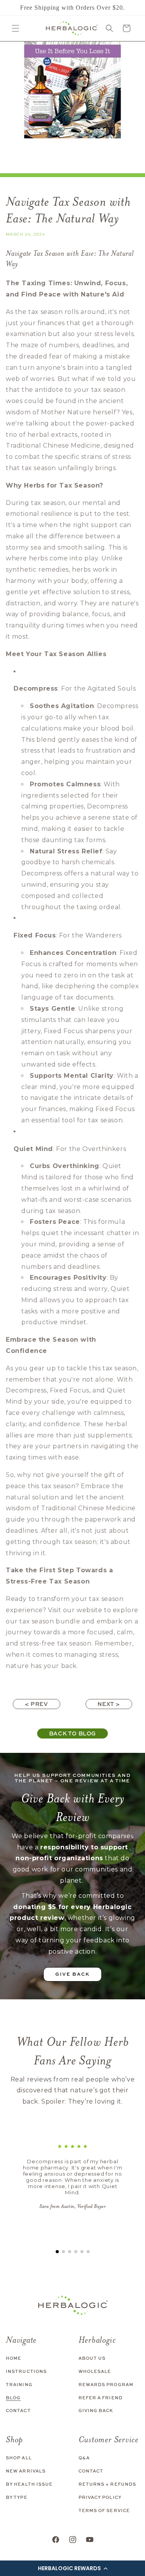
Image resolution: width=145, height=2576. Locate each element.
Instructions (26, 2371)
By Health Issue (29, 2484)
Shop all (19, 2458)
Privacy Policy (100, 2497)
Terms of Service (104, 2510)
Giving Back (96, 2410)
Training (19, 2384)
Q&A (84, 2458)
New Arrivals (26, 2471)
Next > (109, 1704)
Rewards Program (106, 2384)
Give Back (72, 1974)
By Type (17, 2497)
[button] (72, 2568)
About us (92, 2358)
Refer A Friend (101, 2398)
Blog (13, 2398)
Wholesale (95, 2371)
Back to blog (72, 1733)
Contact (18, 2410)
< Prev (37, 1704)
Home (14, 2358)
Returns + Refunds (107, 2484)
